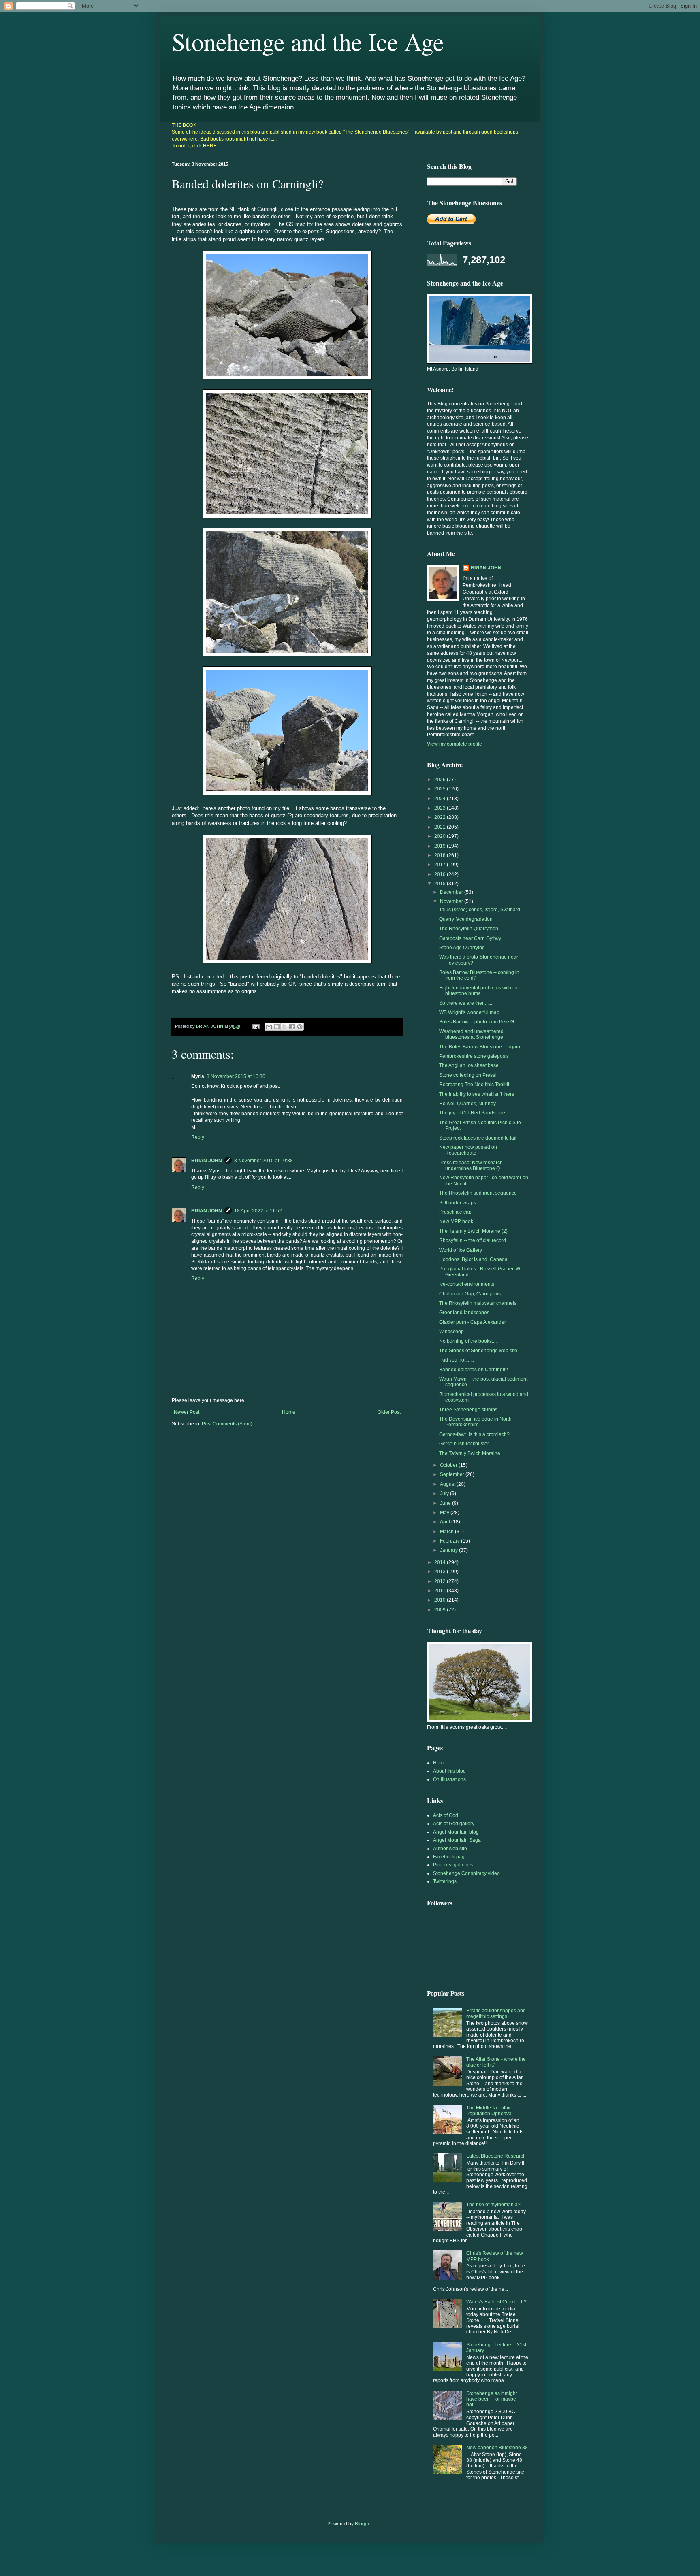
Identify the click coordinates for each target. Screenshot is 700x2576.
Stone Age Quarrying (462, 948)
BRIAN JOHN (207, 1161)
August (448, 1484)
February (450, 1541)
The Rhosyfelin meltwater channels (478, 1303)
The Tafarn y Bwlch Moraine (470, 1453)
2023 (441, 808)
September (453, 1474)
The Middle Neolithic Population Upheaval (490, 2111)
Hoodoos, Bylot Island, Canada (473, 1259)
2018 (441, 855)
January (449, 1550)
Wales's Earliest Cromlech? (496, 2302)
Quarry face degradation (466, 919)
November (452, 901)
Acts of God (446, 1815)
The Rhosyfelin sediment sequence (478, 1193)
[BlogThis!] (277, 1027)
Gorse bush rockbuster (464, 1444)
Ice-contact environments (467, 1284)
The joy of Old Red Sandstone (472, 1113)
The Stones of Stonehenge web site (478, 1351)
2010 (441, 1600)
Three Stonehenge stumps (468, 1410)
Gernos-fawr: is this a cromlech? (474, 1434)
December (452, 892)
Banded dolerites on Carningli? (474, 1370)
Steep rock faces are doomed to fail (478, 1138)
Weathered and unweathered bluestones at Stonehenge (471, 1034)
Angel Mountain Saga (457, 1840)
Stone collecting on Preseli (468, 1075)
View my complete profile (455, 744)
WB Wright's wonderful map (469, 1012)
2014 (441, 1562)
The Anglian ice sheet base (469, 1065)
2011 (441, 1591)
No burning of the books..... (468, 1341)
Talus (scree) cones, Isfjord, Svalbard (480, 910)
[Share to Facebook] (292, 1027)
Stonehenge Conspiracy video (466, 1873)
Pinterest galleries (453, 1865)
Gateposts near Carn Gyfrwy (470, 938)
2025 (441, 789)
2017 (441, 865)
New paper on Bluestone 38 (497, 2448)
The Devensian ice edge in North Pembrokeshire (475, 1422)
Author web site (450, 1849)
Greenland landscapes (464, 1313)
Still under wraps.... (460, 1203)
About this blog (449, 1771)
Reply (198, 1137)
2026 (441, 780)
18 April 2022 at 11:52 (258, 1211)
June (446, 1503)
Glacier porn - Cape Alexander (473, 1322)
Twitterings (445, 1881)
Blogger (363, 2524)
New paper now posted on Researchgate (468, 1150)
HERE (210, 146)
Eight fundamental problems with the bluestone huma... (479, 991)
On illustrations (449, 1779)
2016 (441, 874)
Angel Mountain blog (456, 1832)
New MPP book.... (459, 1221)
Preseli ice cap (455, 1212)
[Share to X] (284, 1027)
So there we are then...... (466, 1003)
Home (289, 1412)
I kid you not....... (457, 1360)
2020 (441, 836)
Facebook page (450, 1857)
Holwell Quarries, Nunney (467, 1104)
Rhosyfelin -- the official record (473, 1240)
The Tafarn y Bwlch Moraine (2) (473, 1231)
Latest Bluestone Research (496, 2156)
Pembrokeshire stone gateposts (474, 1056)
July (445, 1494)
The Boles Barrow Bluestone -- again (480, 1047)
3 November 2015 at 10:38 (264, 1161)
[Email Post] (256, 1026)
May (445, 1513)
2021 (441, 827)
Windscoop (451, 1332)
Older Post (389, 1412)
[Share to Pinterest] (300, 1027)
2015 (441, 884)
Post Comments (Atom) (227, 1424)
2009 (441, 1610)
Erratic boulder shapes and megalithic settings (496, 2013)
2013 (441, 1572)
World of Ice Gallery (461, 1250)
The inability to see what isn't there (477, 1094)
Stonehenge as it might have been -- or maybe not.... (492, 2399)
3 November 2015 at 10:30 (236, 1076)
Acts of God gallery (454, 1824)
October (449, 1465)
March (447, 1532)
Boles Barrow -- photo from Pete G (477, 1022)
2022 (441, 817)
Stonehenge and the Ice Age (308, 41)
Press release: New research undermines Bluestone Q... (471, 1165)
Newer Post (187, 1412)
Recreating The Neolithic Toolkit (474, 1085)
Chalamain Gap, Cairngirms (470, 1294)
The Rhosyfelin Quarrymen (469, 929)
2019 (441, 846)
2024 (441, 799)
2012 (441, 1581)
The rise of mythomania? (493, 2205)
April (446, 1522)
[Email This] (269, 1027)
